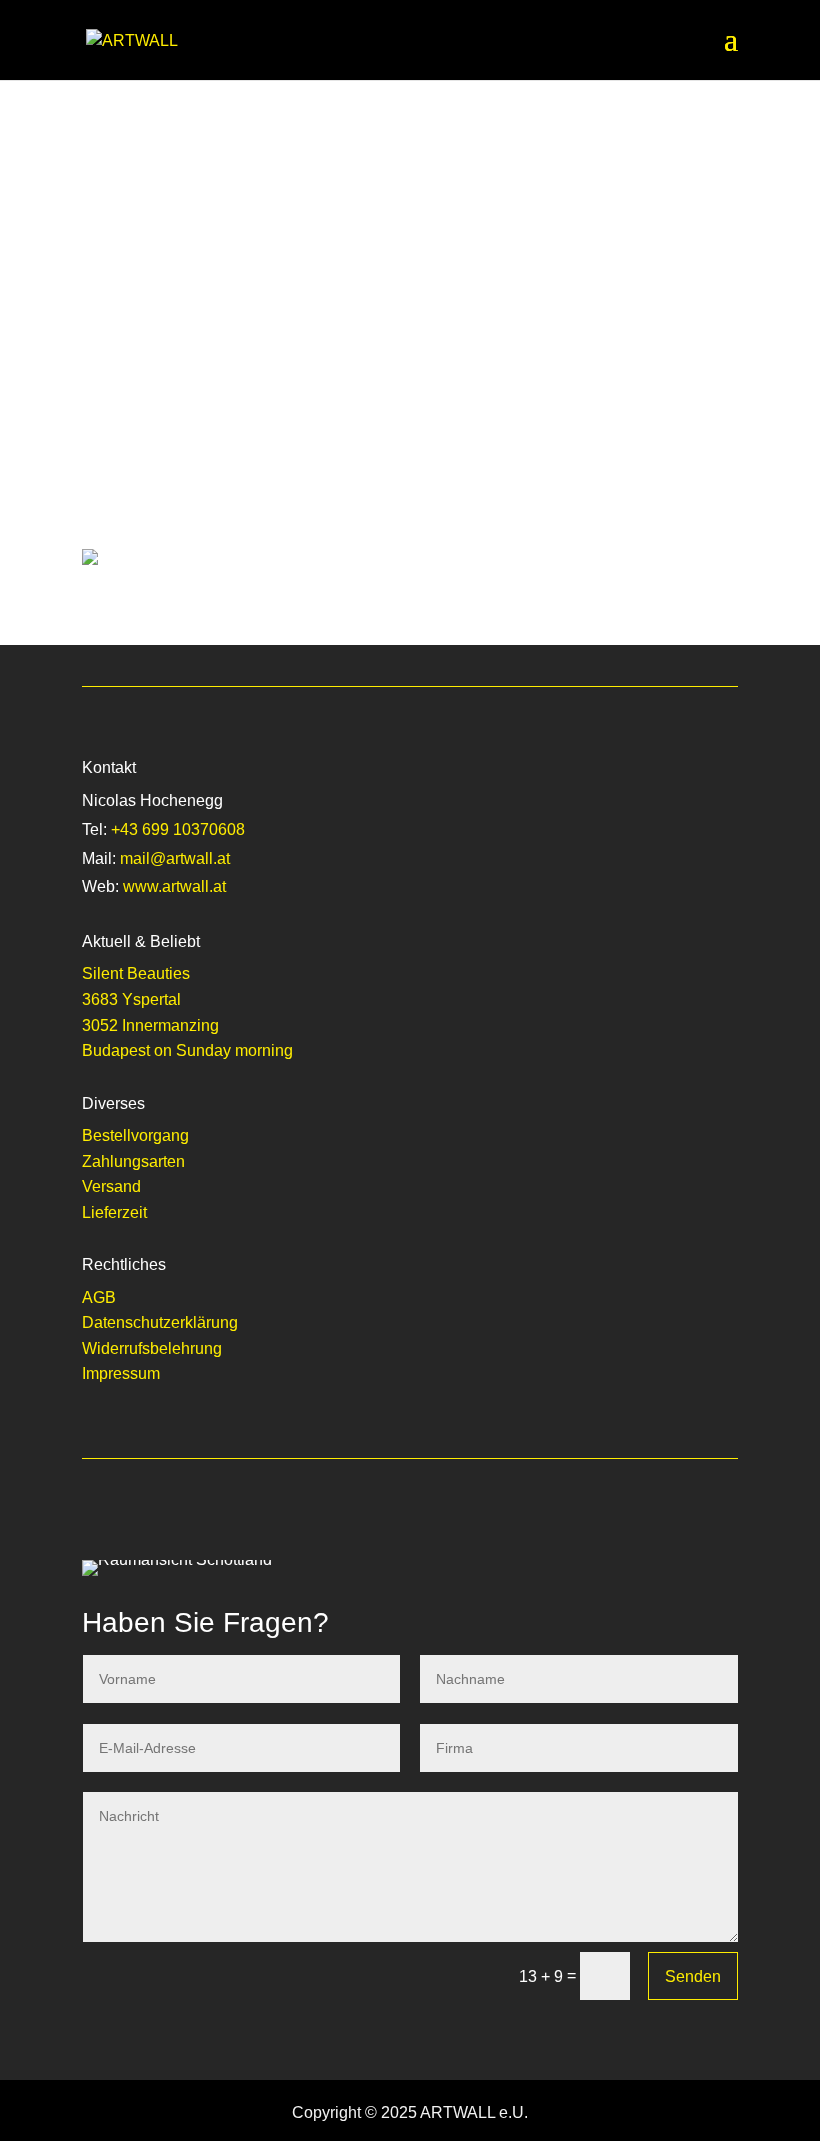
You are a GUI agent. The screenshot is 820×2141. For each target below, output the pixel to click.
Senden (693, 1976)
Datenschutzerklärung (160, 1322)
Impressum (121, 1373)
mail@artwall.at (175, 858)
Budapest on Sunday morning (187, 1050)
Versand (111, 1186)
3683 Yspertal (131, 999)
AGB (99, 1297)
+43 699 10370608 (178, 829)
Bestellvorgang (135, 1135)
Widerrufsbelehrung (152, 1348)
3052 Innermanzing (150, 1025)
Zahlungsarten (133, 1161)
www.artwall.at (174, 886)
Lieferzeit (114, 1212)
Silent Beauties (136, 973)
